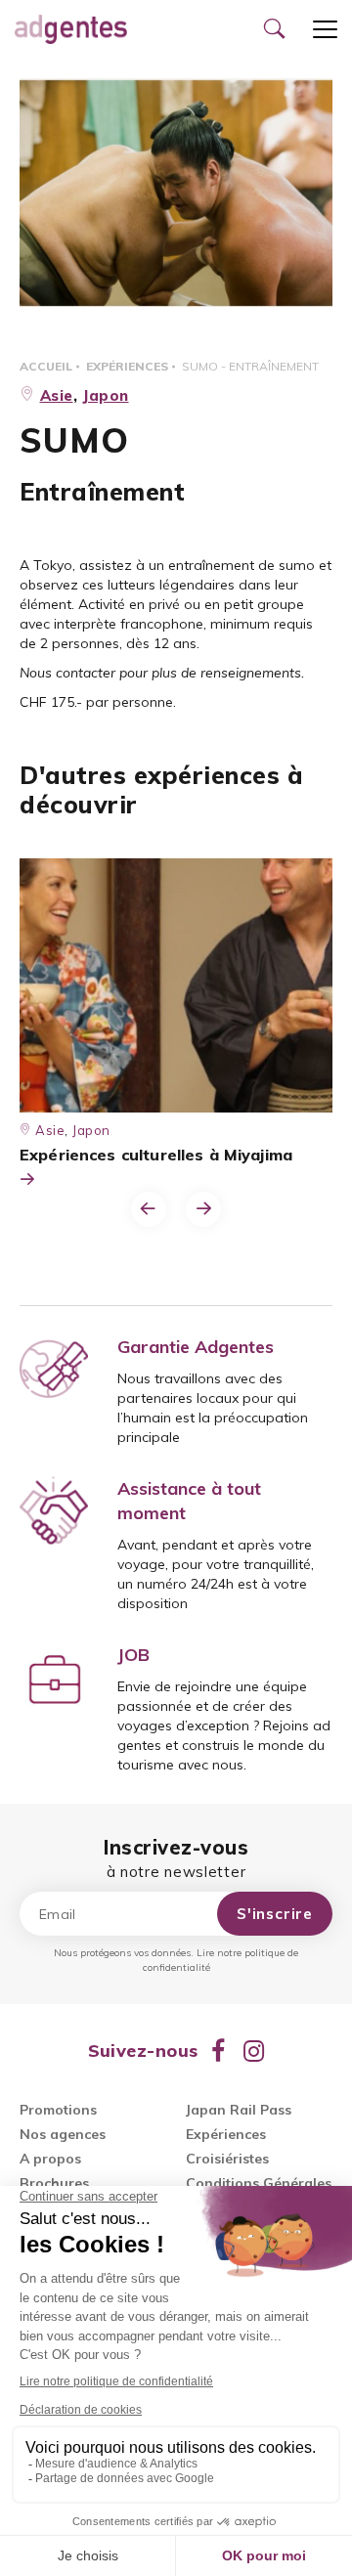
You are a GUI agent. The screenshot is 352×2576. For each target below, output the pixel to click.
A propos (50, 2159)
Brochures (54, 2183)
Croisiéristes (227, 2159)
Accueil (46, 366)
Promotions (58, 2110)
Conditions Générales (259, 2183)
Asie (57, 395)
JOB (133, 1655)
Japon (106, 395)
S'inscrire (275, 1914)
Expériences (127, 366)
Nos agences (63, 2134)
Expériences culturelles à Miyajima (156, 1155)
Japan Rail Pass (239, 2110)
